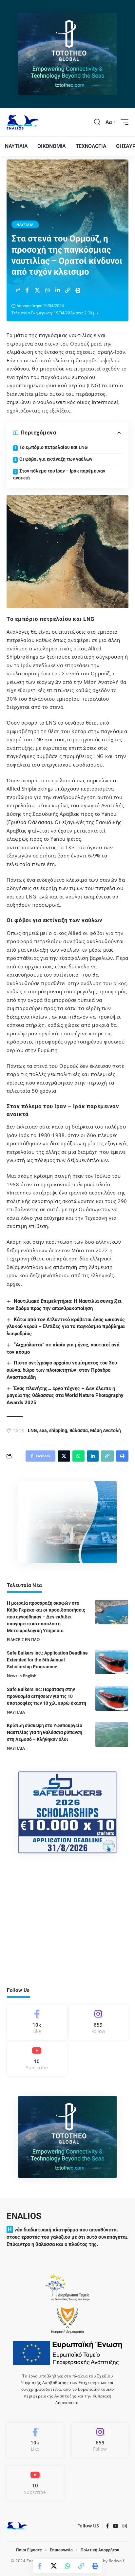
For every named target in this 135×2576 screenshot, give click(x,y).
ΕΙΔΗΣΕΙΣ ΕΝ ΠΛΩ (23, 1640)
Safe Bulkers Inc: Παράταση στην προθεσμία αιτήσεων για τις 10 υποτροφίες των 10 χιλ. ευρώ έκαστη (47, 1696)
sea (43, 1430)
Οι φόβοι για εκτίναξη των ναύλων (56, 459)
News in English (22, 1676)
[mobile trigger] (123, 122)
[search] (97, 122)
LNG (32, 1430)
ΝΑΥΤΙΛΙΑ (25, 224)
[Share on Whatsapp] (48, 290)
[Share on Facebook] (27, 290)
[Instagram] (98, 2022)
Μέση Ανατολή (106, 1430)
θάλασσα (79, 1430)
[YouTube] (116, 2526)
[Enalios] (23, 122)
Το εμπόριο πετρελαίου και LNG (54, 447)
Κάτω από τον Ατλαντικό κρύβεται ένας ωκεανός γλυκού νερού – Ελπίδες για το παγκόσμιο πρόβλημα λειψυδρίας (66, 1327)
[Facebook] (37, 2022)
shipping (58, 1430)
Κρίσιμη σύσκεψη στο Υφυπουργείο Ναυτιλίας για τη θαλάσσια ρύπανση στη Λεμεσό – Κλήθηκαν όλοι (45, 1732)
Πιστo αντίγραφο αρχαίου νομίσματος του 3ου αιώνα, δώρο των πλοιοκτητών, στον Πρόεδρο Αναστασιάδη (62, 1370)
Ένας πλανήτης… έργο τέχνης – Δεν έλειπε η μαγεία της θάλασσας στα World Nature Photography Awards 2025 (65, 1396)
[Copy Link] (68, 290)
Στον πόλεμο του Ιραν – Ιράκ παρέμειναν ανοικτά (59, 474)
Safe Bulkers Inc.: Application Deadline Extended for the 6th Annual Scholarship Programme (47, 1660)
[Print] (78, 290)
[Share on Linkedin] (58, 290)
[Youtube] (37, 2059)
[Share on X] (37, 290)
